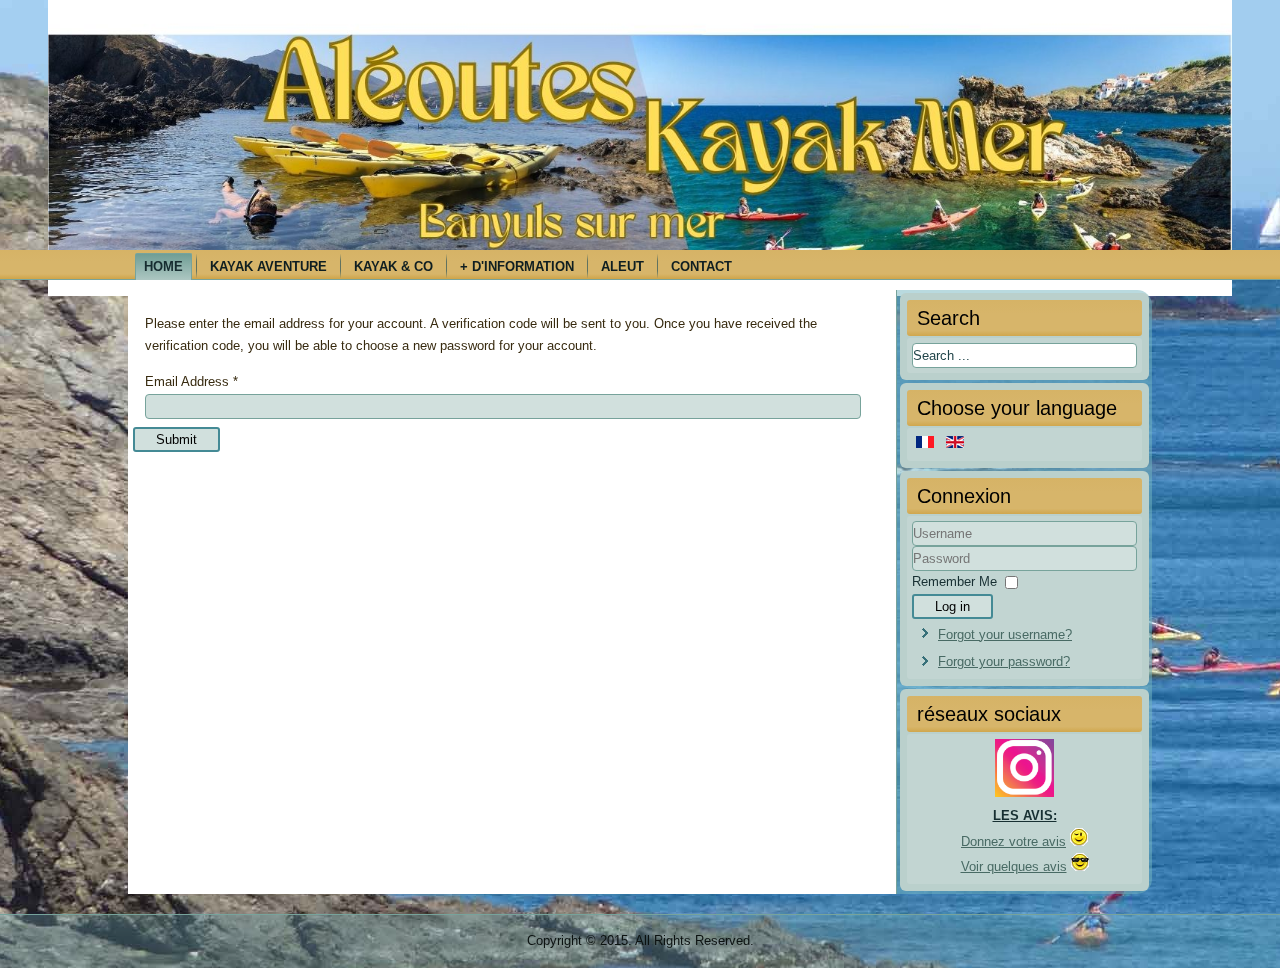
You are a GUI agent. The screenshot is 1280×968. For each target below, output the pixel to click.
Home (163, 266)
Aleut (622, 266)
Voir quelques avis (1014, 866)
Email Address (191, 381)
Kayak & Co (393, 266)
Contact (701, 266)
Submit (176, 439)
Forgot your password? (1004, 661)
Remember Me (954, 581)
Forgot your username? (1005, 634)
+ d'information (517, 266)
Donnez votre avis (1013, 841)
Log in (952, 606)
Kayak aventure (268, 266)
